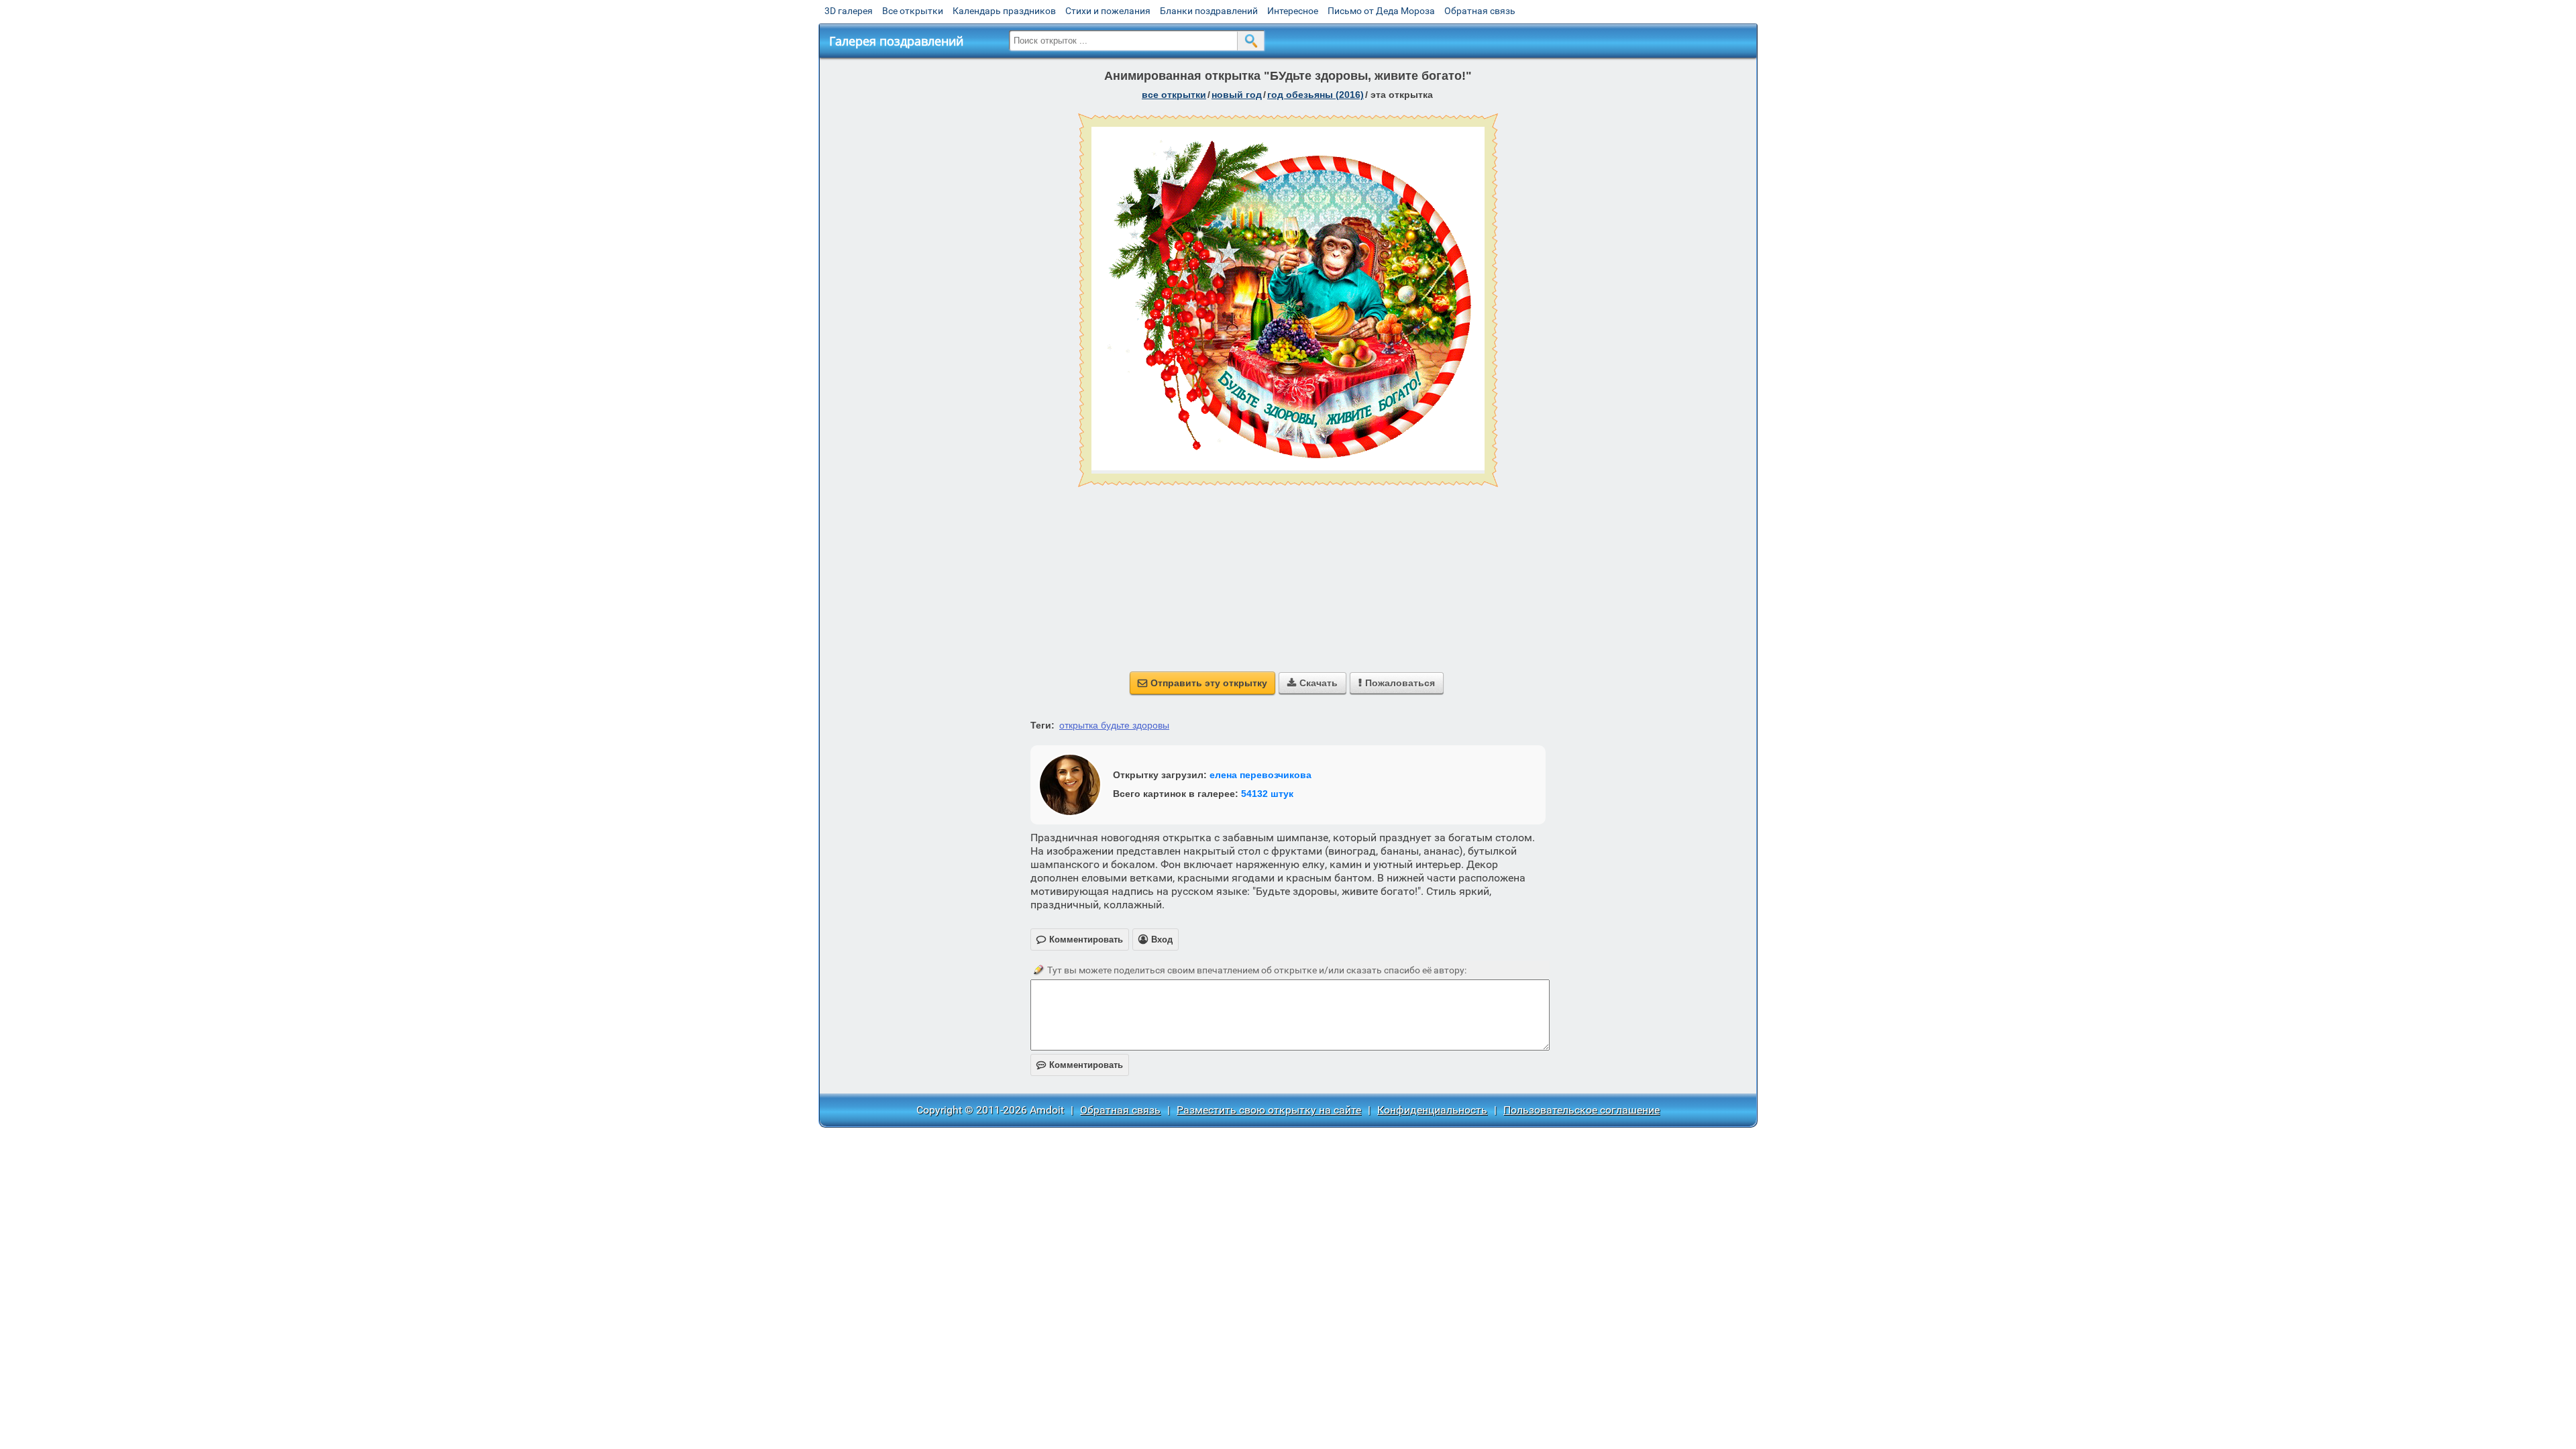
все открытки (1174, 95)
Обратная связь (1480, 11)
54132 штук (1267, 794)
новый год (1237, 95)
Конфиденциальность (1432, 1110)
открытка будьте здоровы (1114, 725)
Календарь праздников (1004, 11)
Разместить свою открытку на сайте (1269, 1110)
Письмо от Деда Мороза (1381, 11)
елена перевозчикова (1260, 775)
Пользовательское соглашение (1581, 1110)
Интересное (1293, 11)
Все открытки (913, 11)
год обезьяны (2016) (1316, 95)
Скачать (1312, 683)
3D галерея (849, 11)
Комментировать (1080, 1065)
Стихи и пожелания (1108, 11)
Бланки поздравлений (1209, 11)
